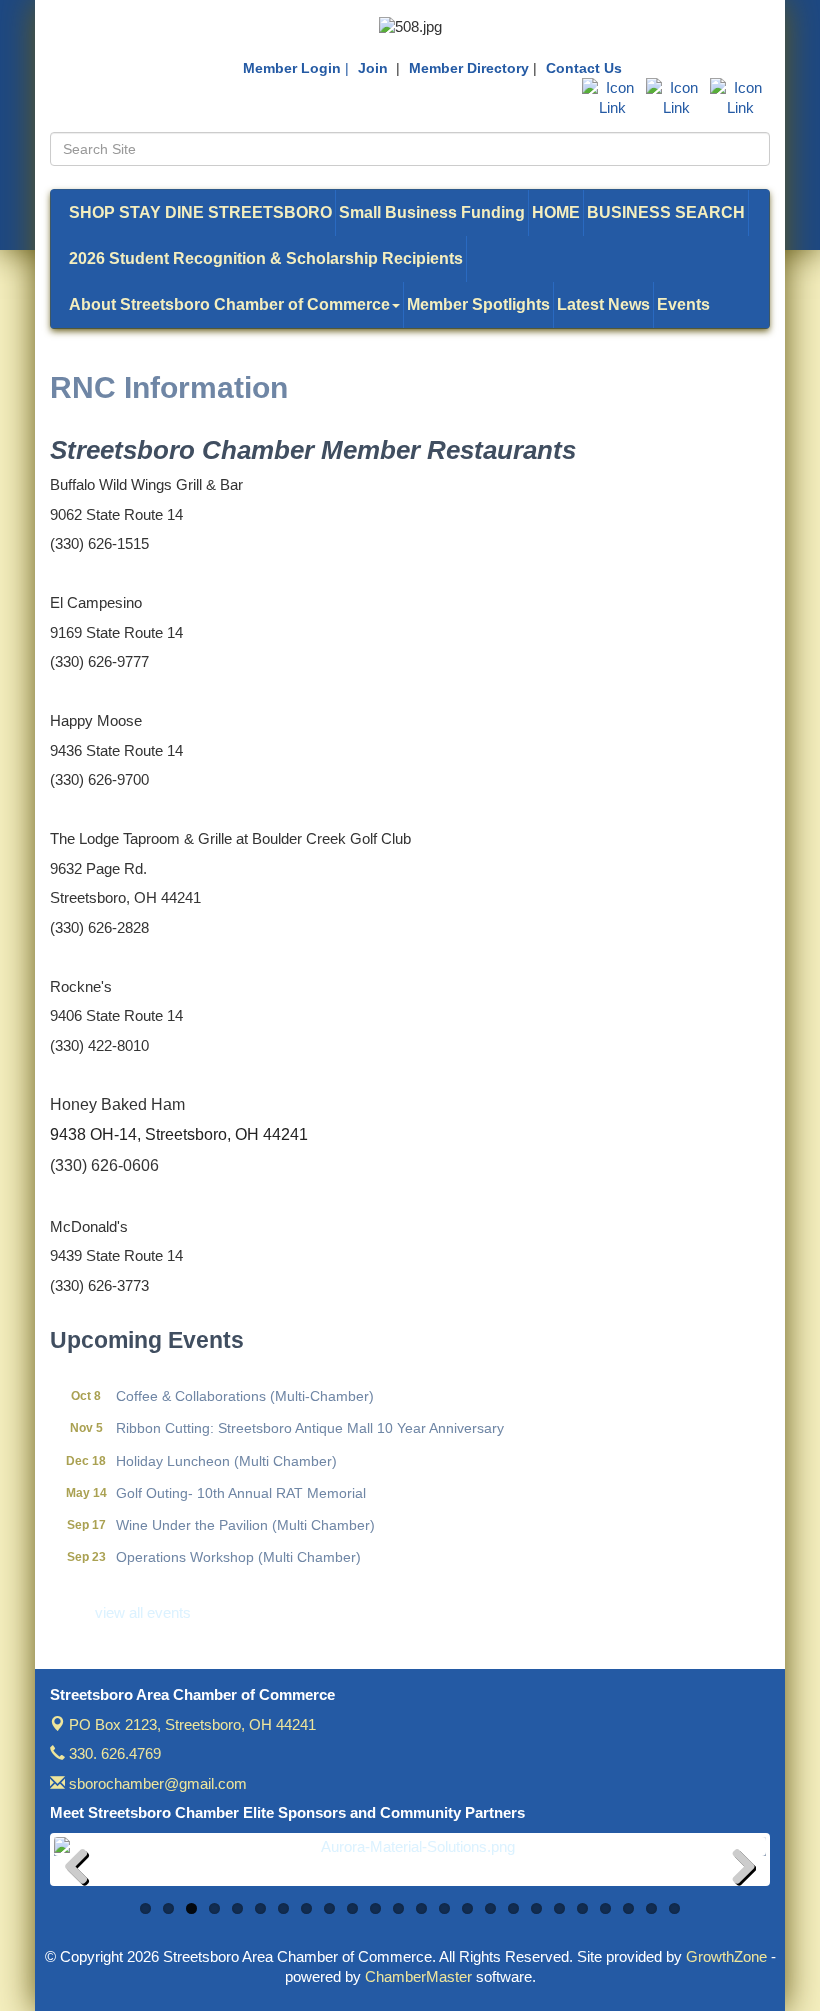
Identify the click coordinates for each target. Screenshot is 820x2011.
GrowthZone (726, 1956)
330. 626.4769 (113, 1753)
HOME (556, 212)
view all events (143, 1612)
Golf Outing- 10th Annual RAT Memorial (241, 1481)
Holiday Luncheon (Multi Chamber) (226, 1449)
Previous (84, 1870)
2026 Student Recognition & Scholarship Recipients (266, 258)
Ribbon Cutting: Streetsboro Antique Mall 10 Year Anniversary (310, 1416)
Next (736, 1870)
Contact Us (584, 68)
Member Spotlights (478, 304)
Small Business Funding (432, 212)
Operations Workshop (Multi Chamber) (238, 1545)
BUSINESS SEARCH (666, 212)
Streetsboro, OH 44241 (192, 1724)
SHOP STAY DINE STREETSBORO (200, 212)
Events (683, 304)
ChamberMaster (418, 1976)
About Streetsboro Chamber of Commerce (229, 304)
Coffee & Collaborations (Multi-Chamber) (245, 1384)
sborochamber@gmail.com (156, 1783)
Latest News (603, 304)
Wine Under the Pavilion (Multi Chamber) (245, 1513)
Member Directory (469, 68)
